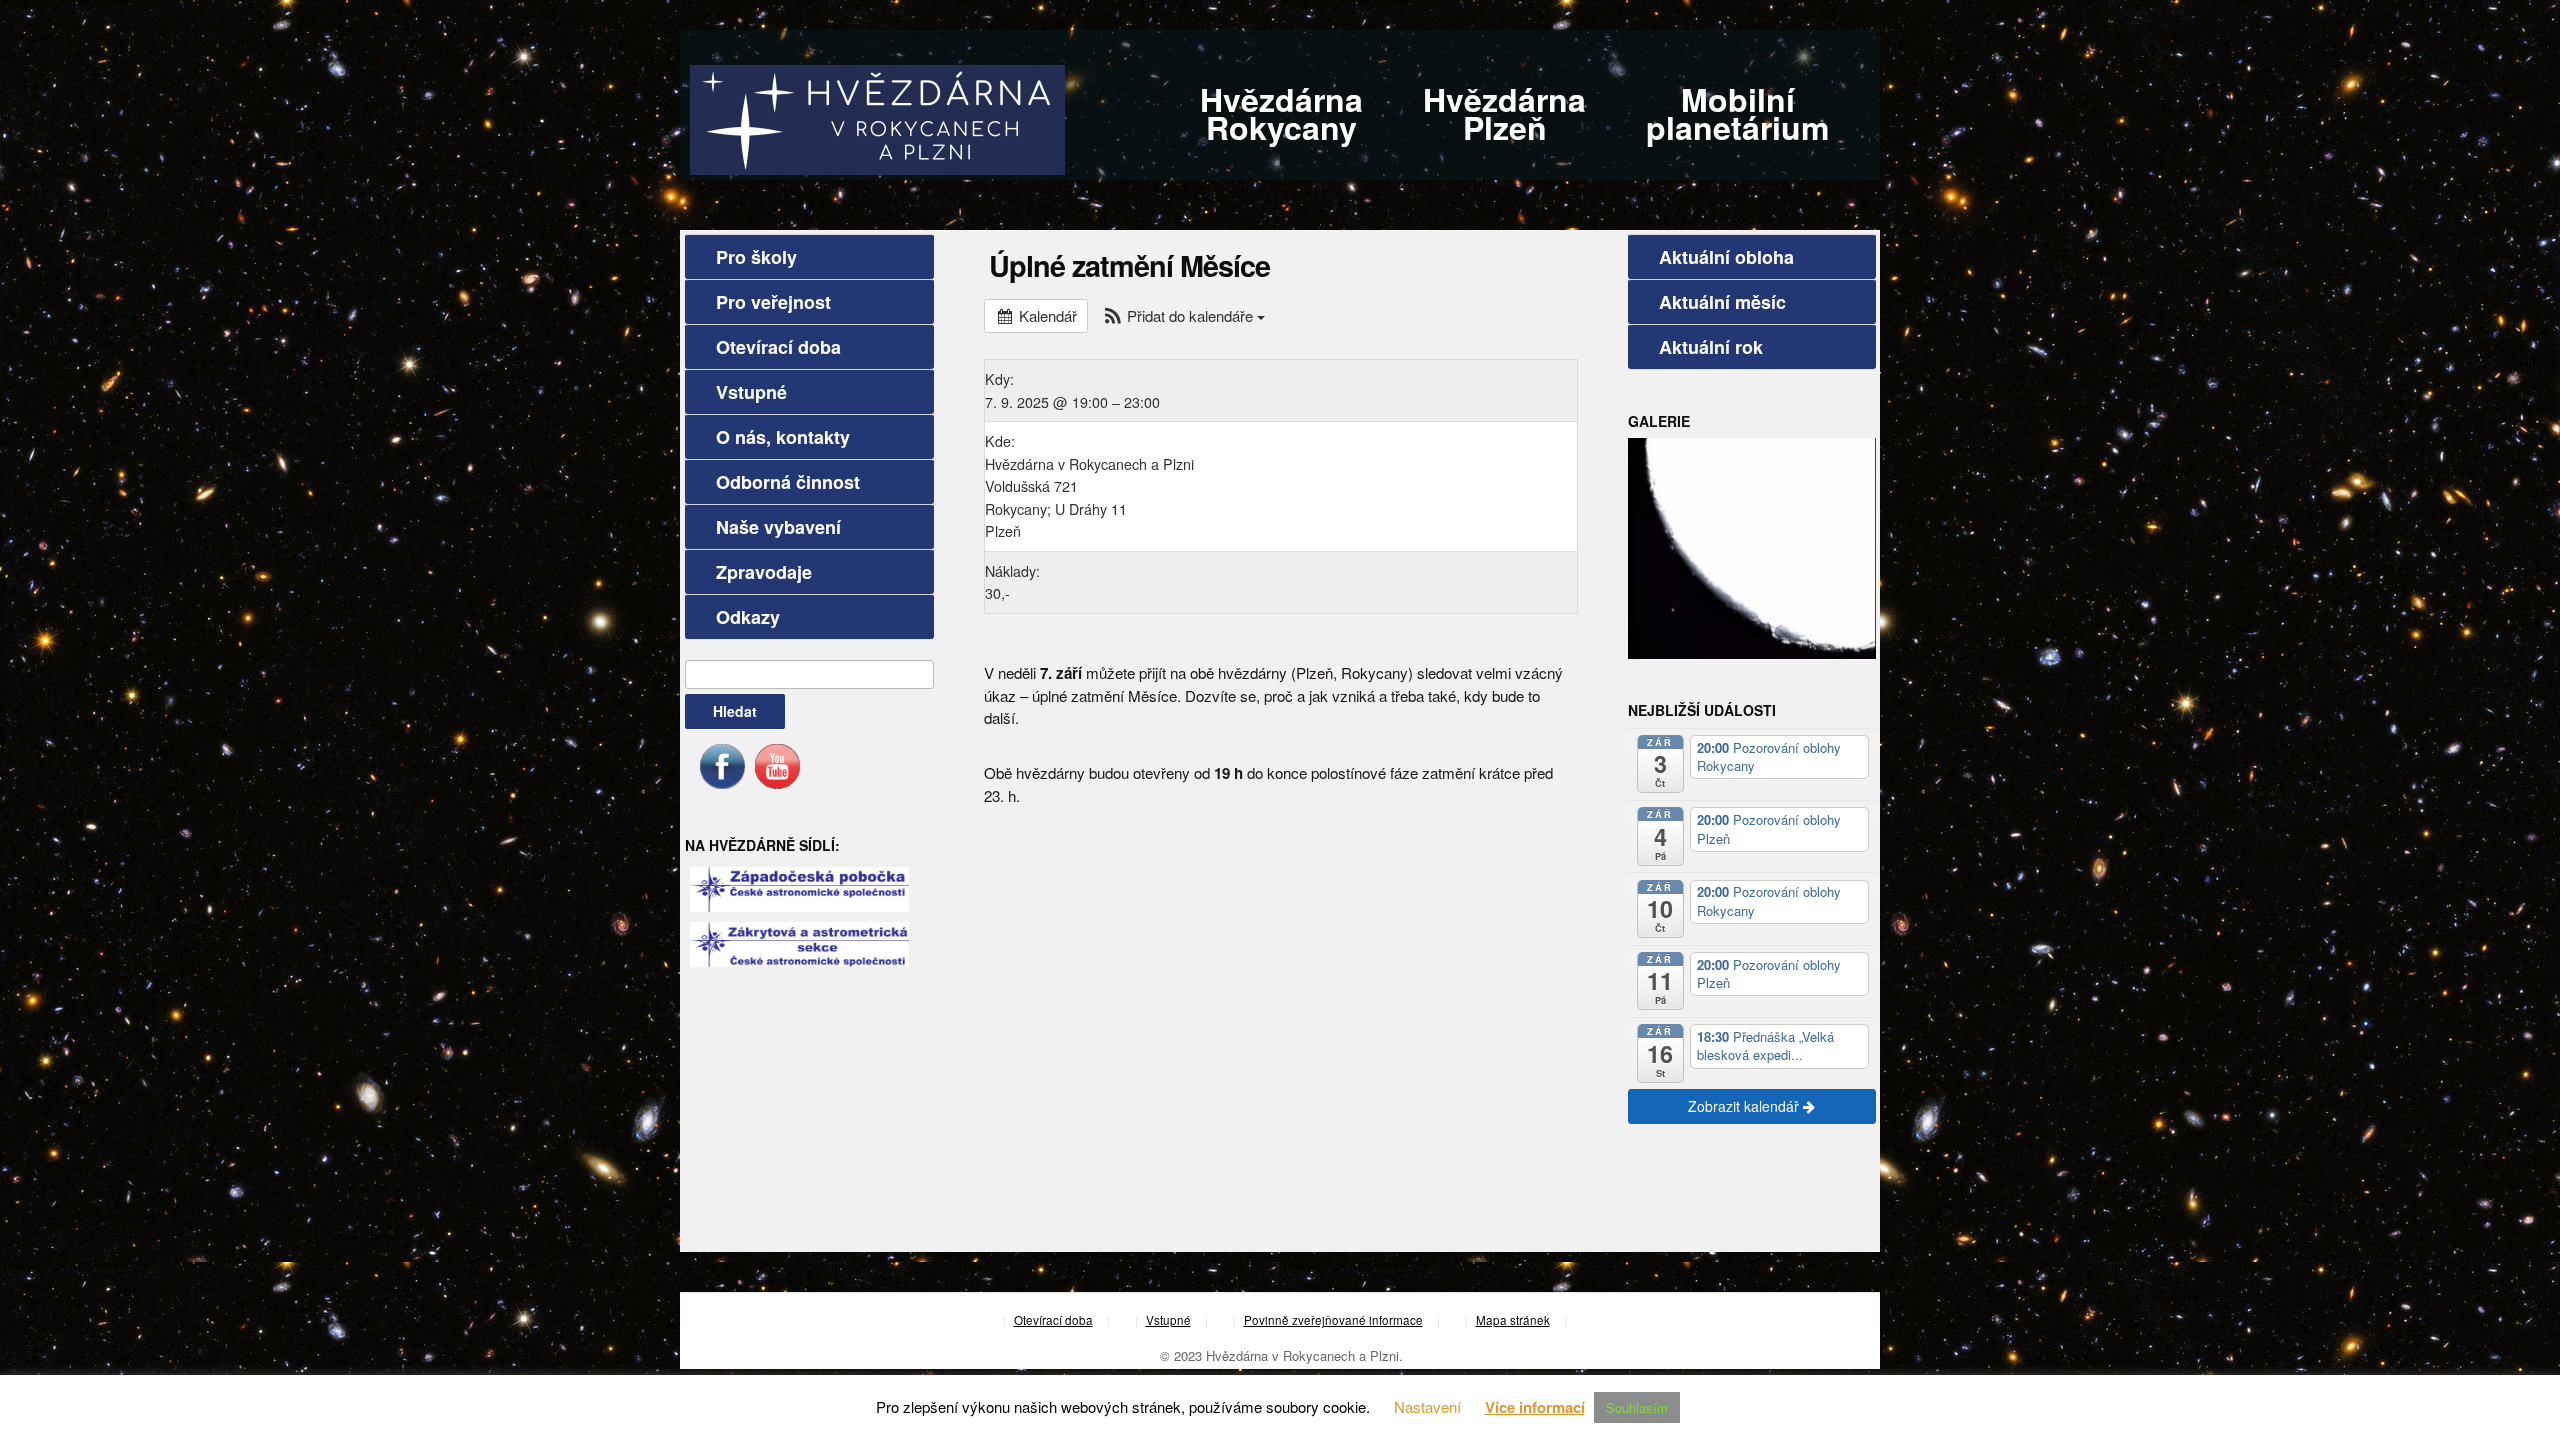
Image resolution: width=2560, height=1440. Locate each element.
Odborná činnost (788, 482)
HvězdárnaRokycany (1281, 113)
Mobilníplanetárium (1737, 113)
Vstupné (751, 392)
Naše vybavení (778, 527)
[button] (1184, 315)
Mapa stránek (1513, 1320)
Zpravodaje (764, 572)
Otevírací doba (778, 347)
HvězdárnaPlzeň (1504, 113)
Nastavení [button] (1427, 1406)
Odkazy (748, 617)
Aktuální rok (1711, 347)
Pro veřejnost (773, 302)
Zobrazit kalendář (1745, 1106)
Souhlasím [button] (1637, 1407)
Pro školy (756, 257)
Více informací (1535, 1407)
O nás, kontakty (783, 437)
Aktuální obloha (1726, 257)
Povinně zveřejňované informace (1333, 1320)
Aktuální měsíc (1722, 302)
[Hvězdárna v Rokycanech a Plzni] (877, 117)
